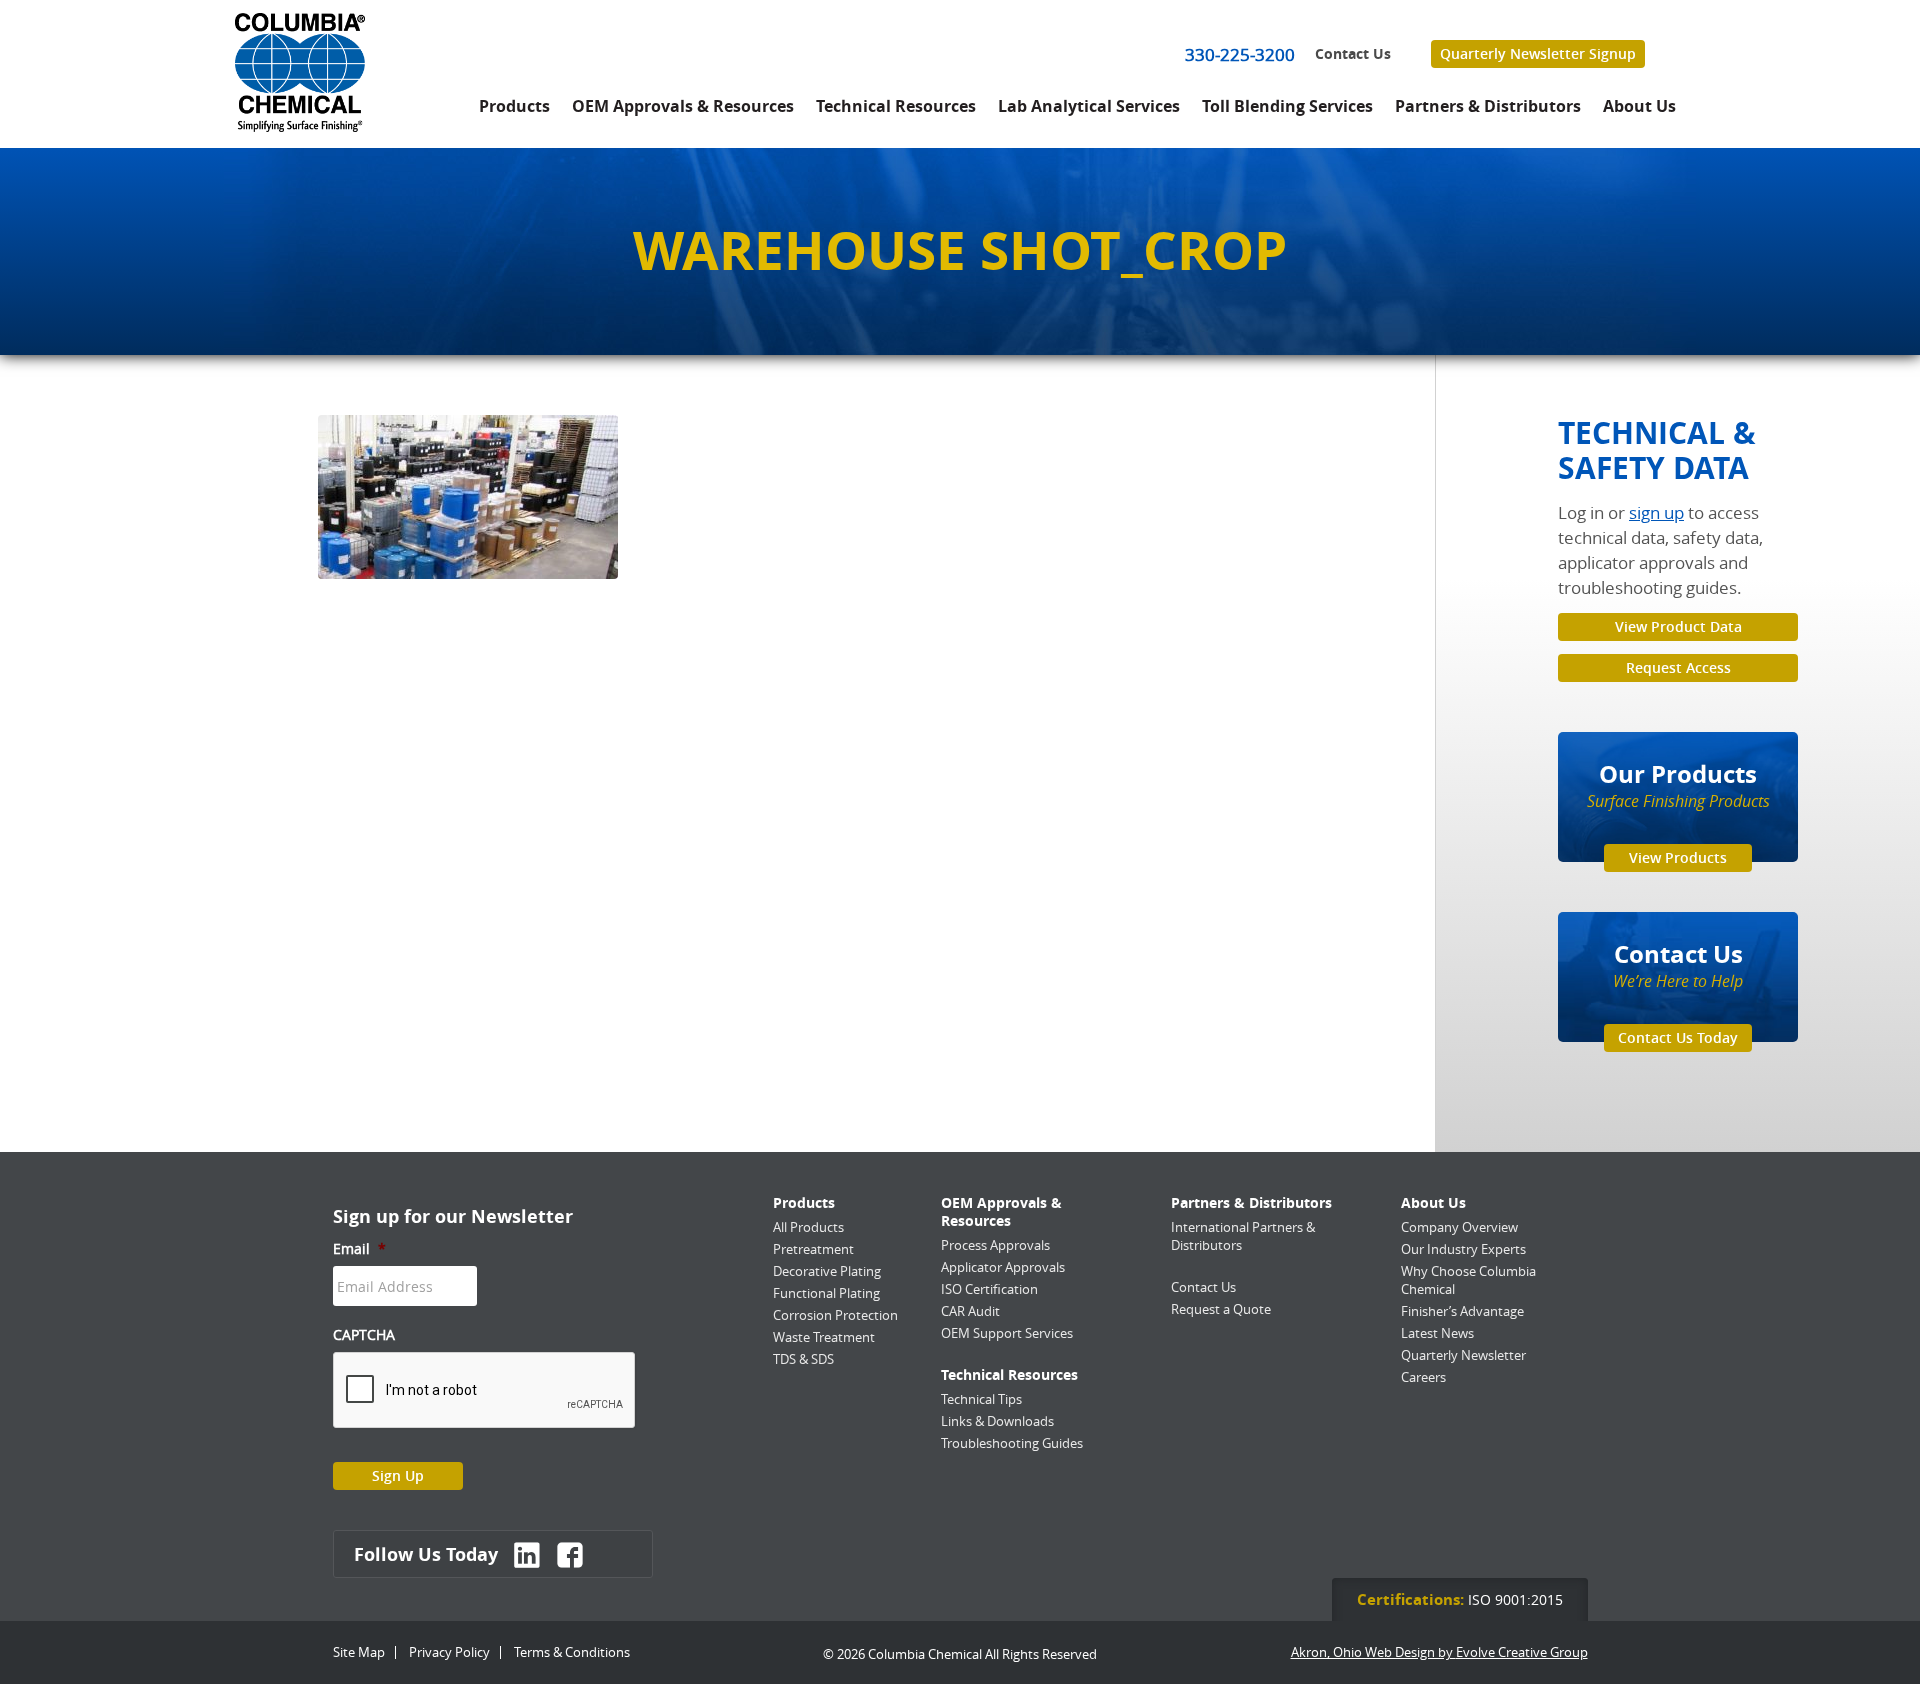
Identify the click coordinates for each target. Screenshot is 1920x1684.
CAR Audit (970, 1311)
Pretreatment (813, 1249)
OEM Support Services (1007, 1333)
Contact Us (1353, 54)
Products (514, 106)
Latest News (1437, 1333)
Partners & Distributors (1488, 106)
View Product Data (1678, 626)
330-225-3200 (1240, 54)
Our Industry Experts (1463, 1249)
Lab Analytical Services (1089, 106)
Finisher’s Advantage (1462, 1311)
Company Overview (1459, 1227)
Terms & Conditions (572, 1652)
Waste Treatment (824, 1337)
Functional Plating (826, 1293)
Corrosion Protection (835, 1315)
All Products (808, 1227)
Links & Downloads (997, 1421)
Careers (1423, 1377)
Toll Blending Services (1287, 106)
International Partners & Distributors (1243, 1236)
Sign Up (398, 1475)
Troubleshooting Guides (1012, 1443)
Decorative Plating (827, 1271)
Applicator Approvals (1003, 1267)
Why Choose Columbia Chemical (1468, 1280)
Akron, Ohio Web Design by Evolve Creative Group (1439, 1652)
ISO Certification (989, 1289)
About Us (1639, 106)
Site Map (359, 1652)
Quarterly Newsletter (1463, 1355)
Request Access (1678, 667)
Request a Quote (1221, 1309)
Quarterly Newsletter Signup (1538, 53)
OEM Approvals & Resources (683, 106)
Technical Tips (981, 1399)
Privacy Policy (449, 1652)
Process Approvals (995, 1245)
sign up (1656, 512)
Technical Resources (896, 106)
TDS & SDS (803, 1359)
